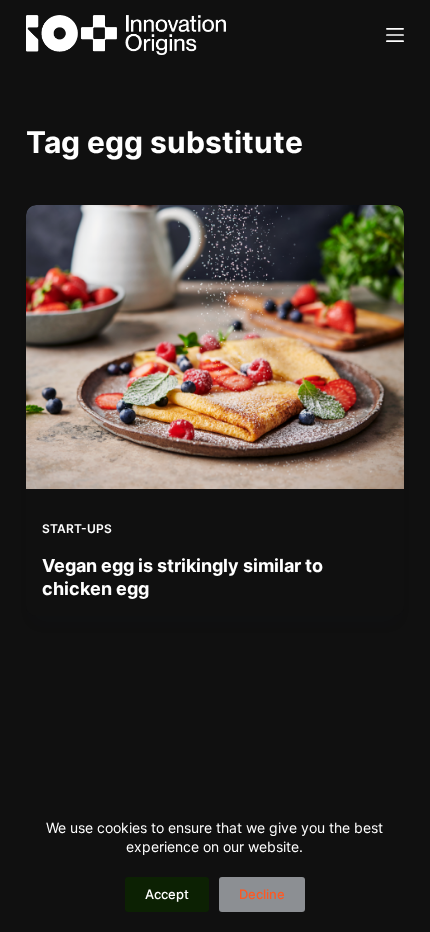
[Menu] (395, 35)
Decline (262, 894)
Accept (167, 894)
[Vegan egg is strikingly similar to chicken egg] (215, 347)
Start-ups (77, 528)
